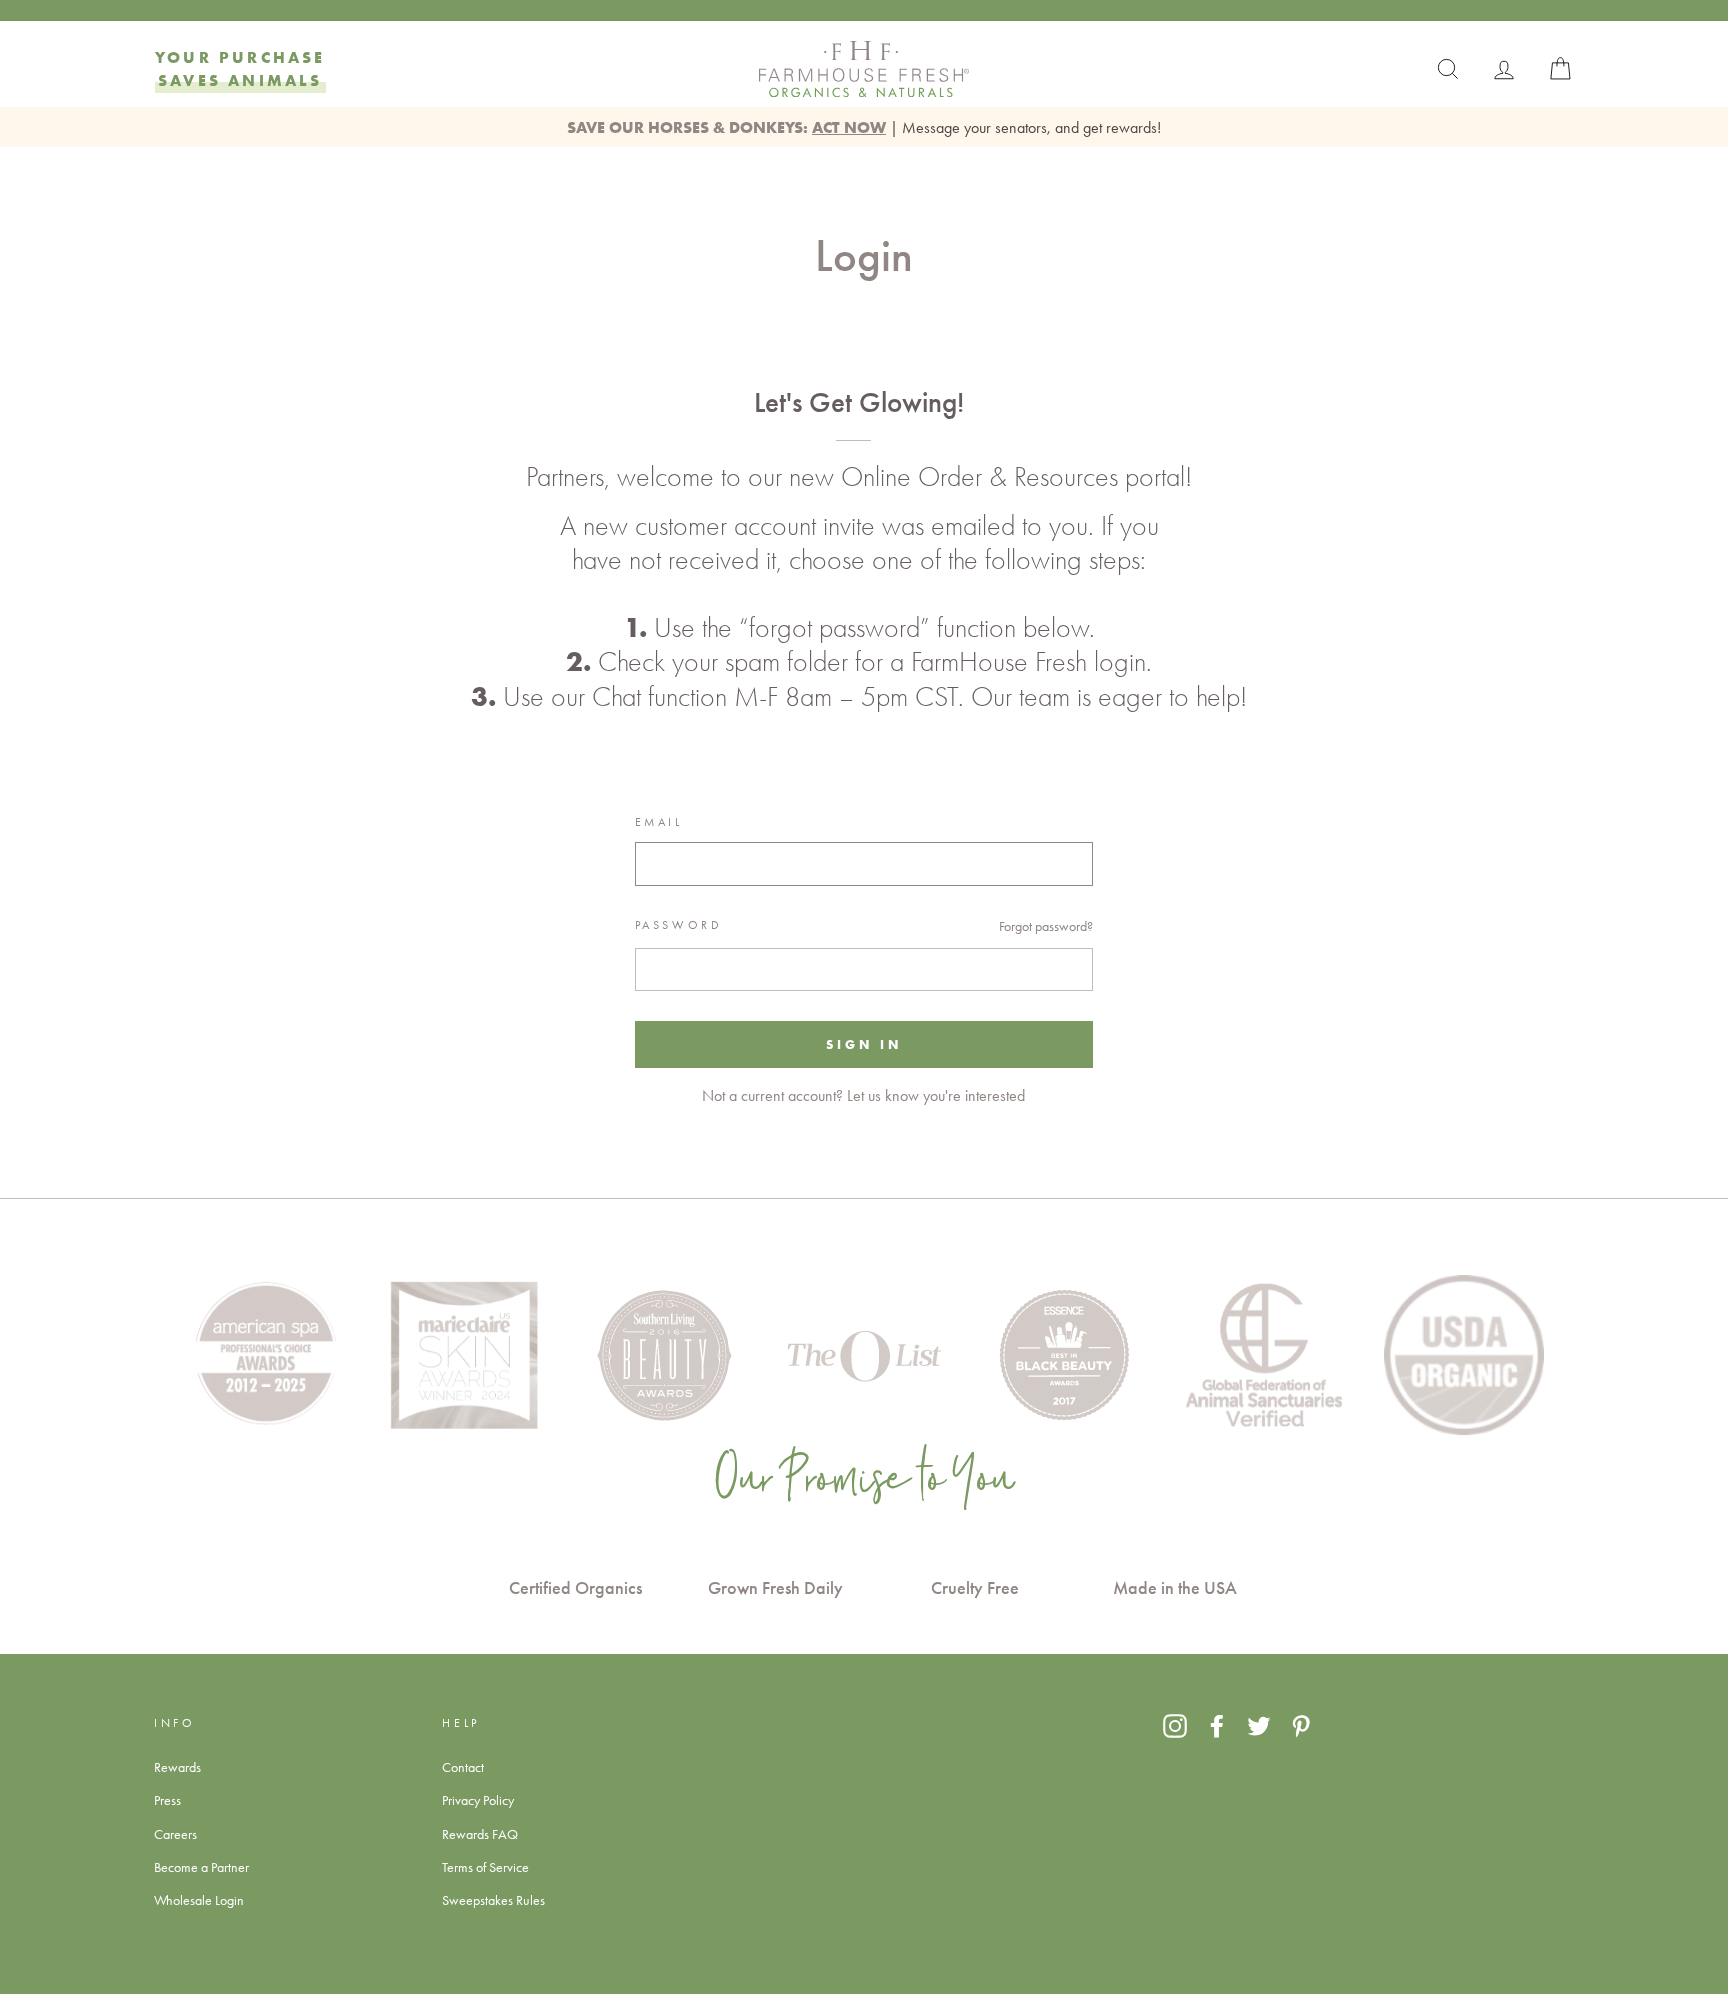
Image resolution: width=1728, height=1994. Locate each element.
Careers (175, 1834)
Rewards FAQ (480, 1834)
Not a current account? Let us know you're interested (863, 1095)
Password (679, 925)
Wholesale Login (199, 1900)
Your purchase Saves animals (240, 68)
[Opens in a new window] (1175, 1726)
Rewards (177, 1767)
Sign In (863, 1044)
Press (167, 1800)
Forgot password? (1046, 926)
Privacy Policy (478, 1800)
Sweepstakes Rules (493, 1900)
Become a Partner (201, 1867)
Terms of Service (485, 1867)
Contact (463, 1767)
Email (659, 822)
